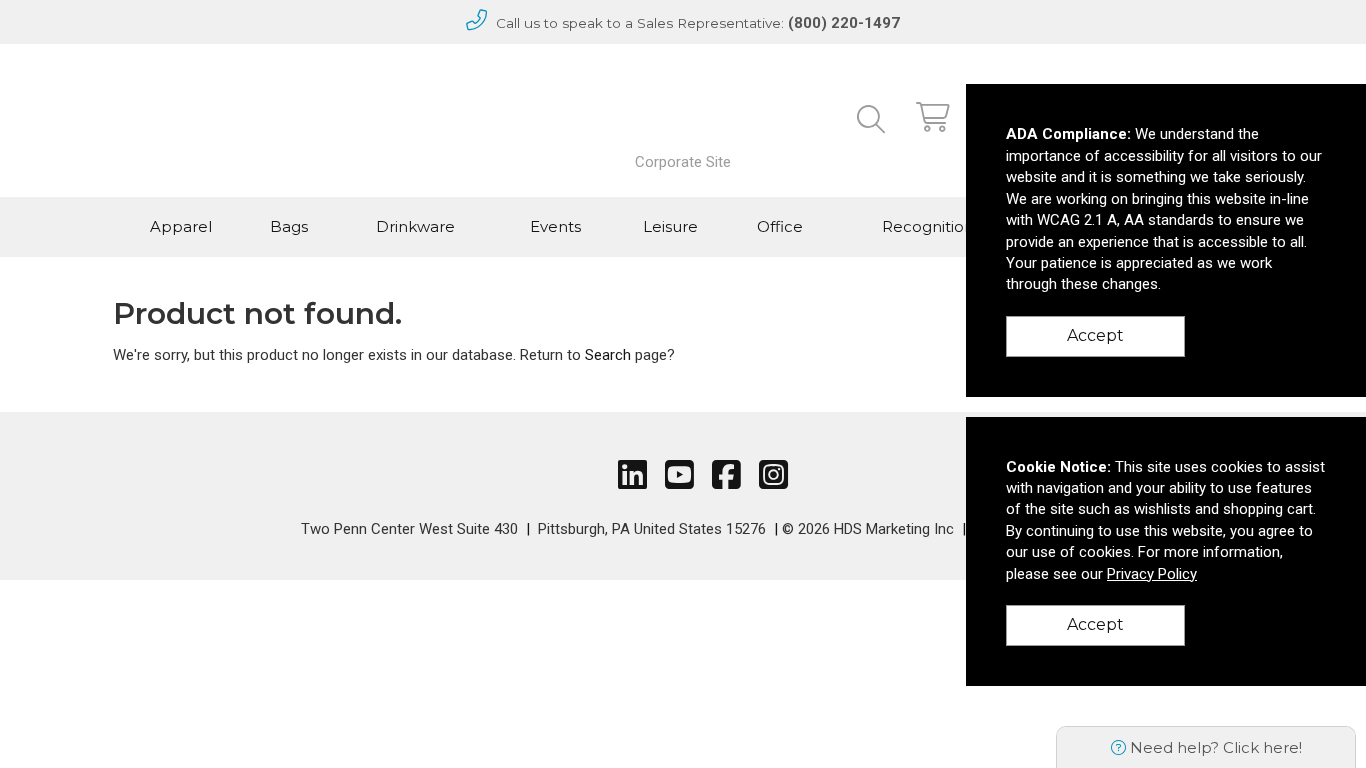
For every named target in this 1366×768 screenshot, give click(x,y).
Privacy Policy (1152, 574)
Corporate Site (683, 162)
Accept (1095, 335)
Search (608, 355)
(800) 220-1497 (844, 23)
